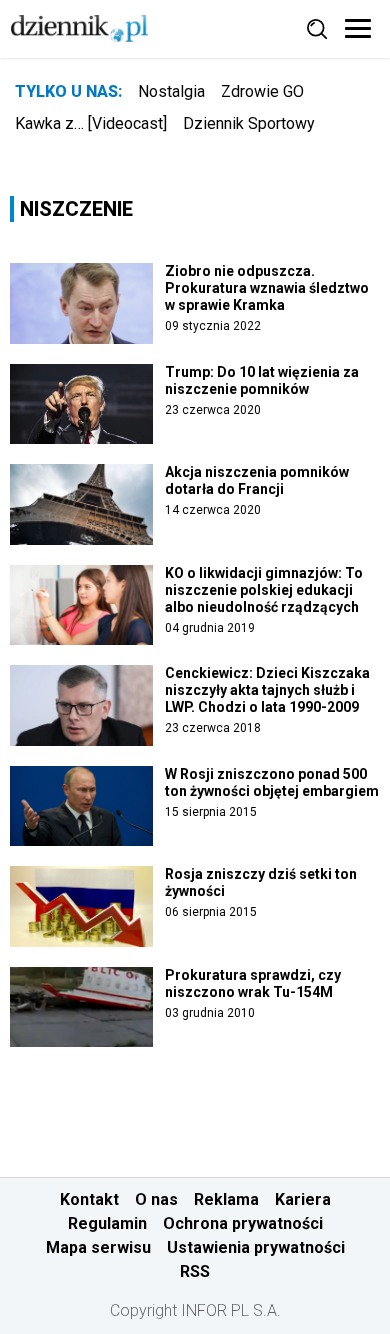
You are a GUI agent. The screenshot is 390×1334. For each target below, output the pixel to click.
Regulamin (107, 1223)
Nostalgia (171, 91)
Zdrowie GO (262, 91)
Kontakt (89, 1199)
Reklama (226, 1199)
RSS (195, 1271)
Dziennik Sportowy (249, 123)
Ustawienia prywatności (256, 1247)
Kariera (303, 1199)
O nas (156, 1199)
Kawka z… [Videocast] (91, 123)
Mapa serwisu (98, 1247)
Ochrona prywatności (243, 1223)
